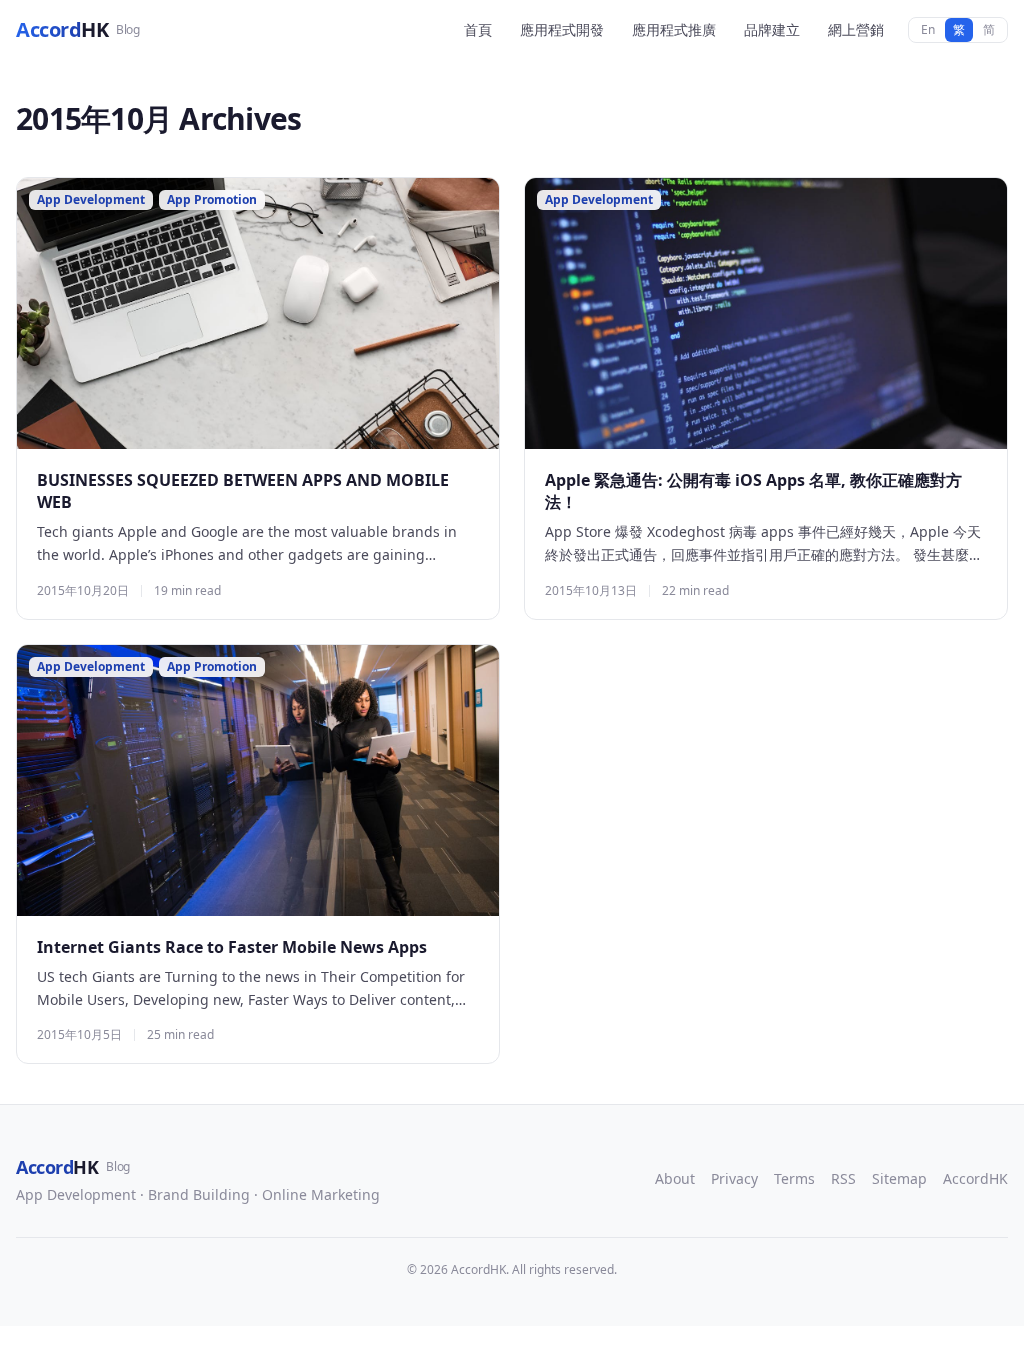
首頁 (478, 29)
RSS (843, 1178)
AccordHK (975, 1178)
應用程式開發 (562, 29)
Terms (794, 1178)
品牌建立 (772, 29)
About (675, 1178)
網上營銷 (856, 29)
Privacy (734, 1178)
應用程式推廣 (674, 29)
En (928, 29)
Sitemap (899, 1178)
